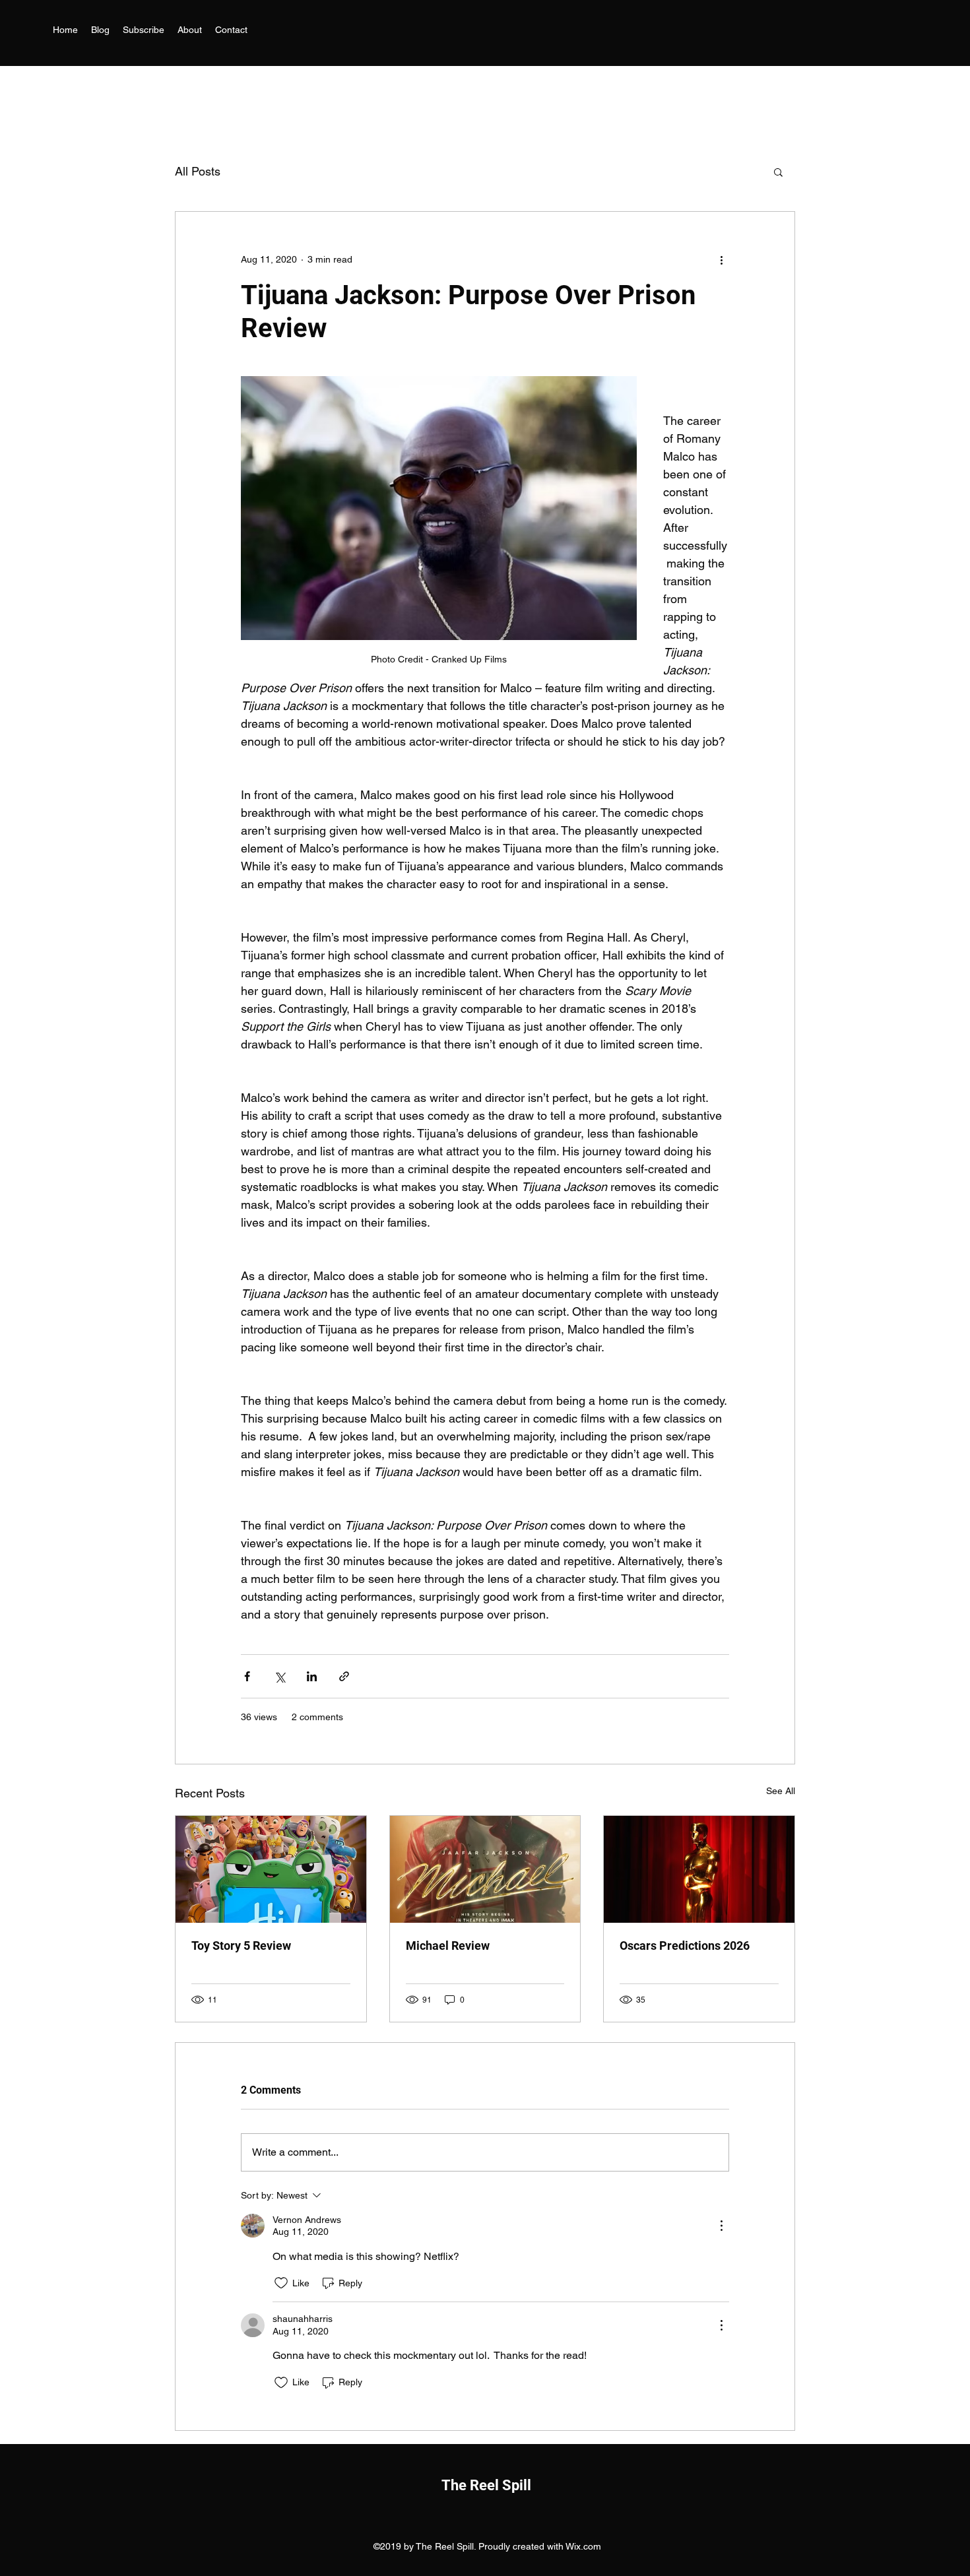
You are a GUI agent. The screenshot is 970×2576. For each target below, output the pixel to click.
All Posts (198, 171)
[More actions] (721, 259)
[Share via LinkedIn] (312, 1676)
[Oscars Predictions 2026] (699, 1869)
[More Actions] (721, 2226)
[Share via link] (344, 1676)
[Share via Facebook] (247, 1676)
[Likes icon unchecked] (281, 2283)
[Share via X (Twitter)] (279, 1676)
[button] (778, 172)
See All (781, 1791)
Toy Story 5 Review (241, 1946)
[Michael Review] (485, 1869)
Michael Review (448, 1946)
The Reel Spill (486, 2485)
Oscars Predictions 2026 (685, 1946)
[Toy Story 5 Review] (271, 1869)
